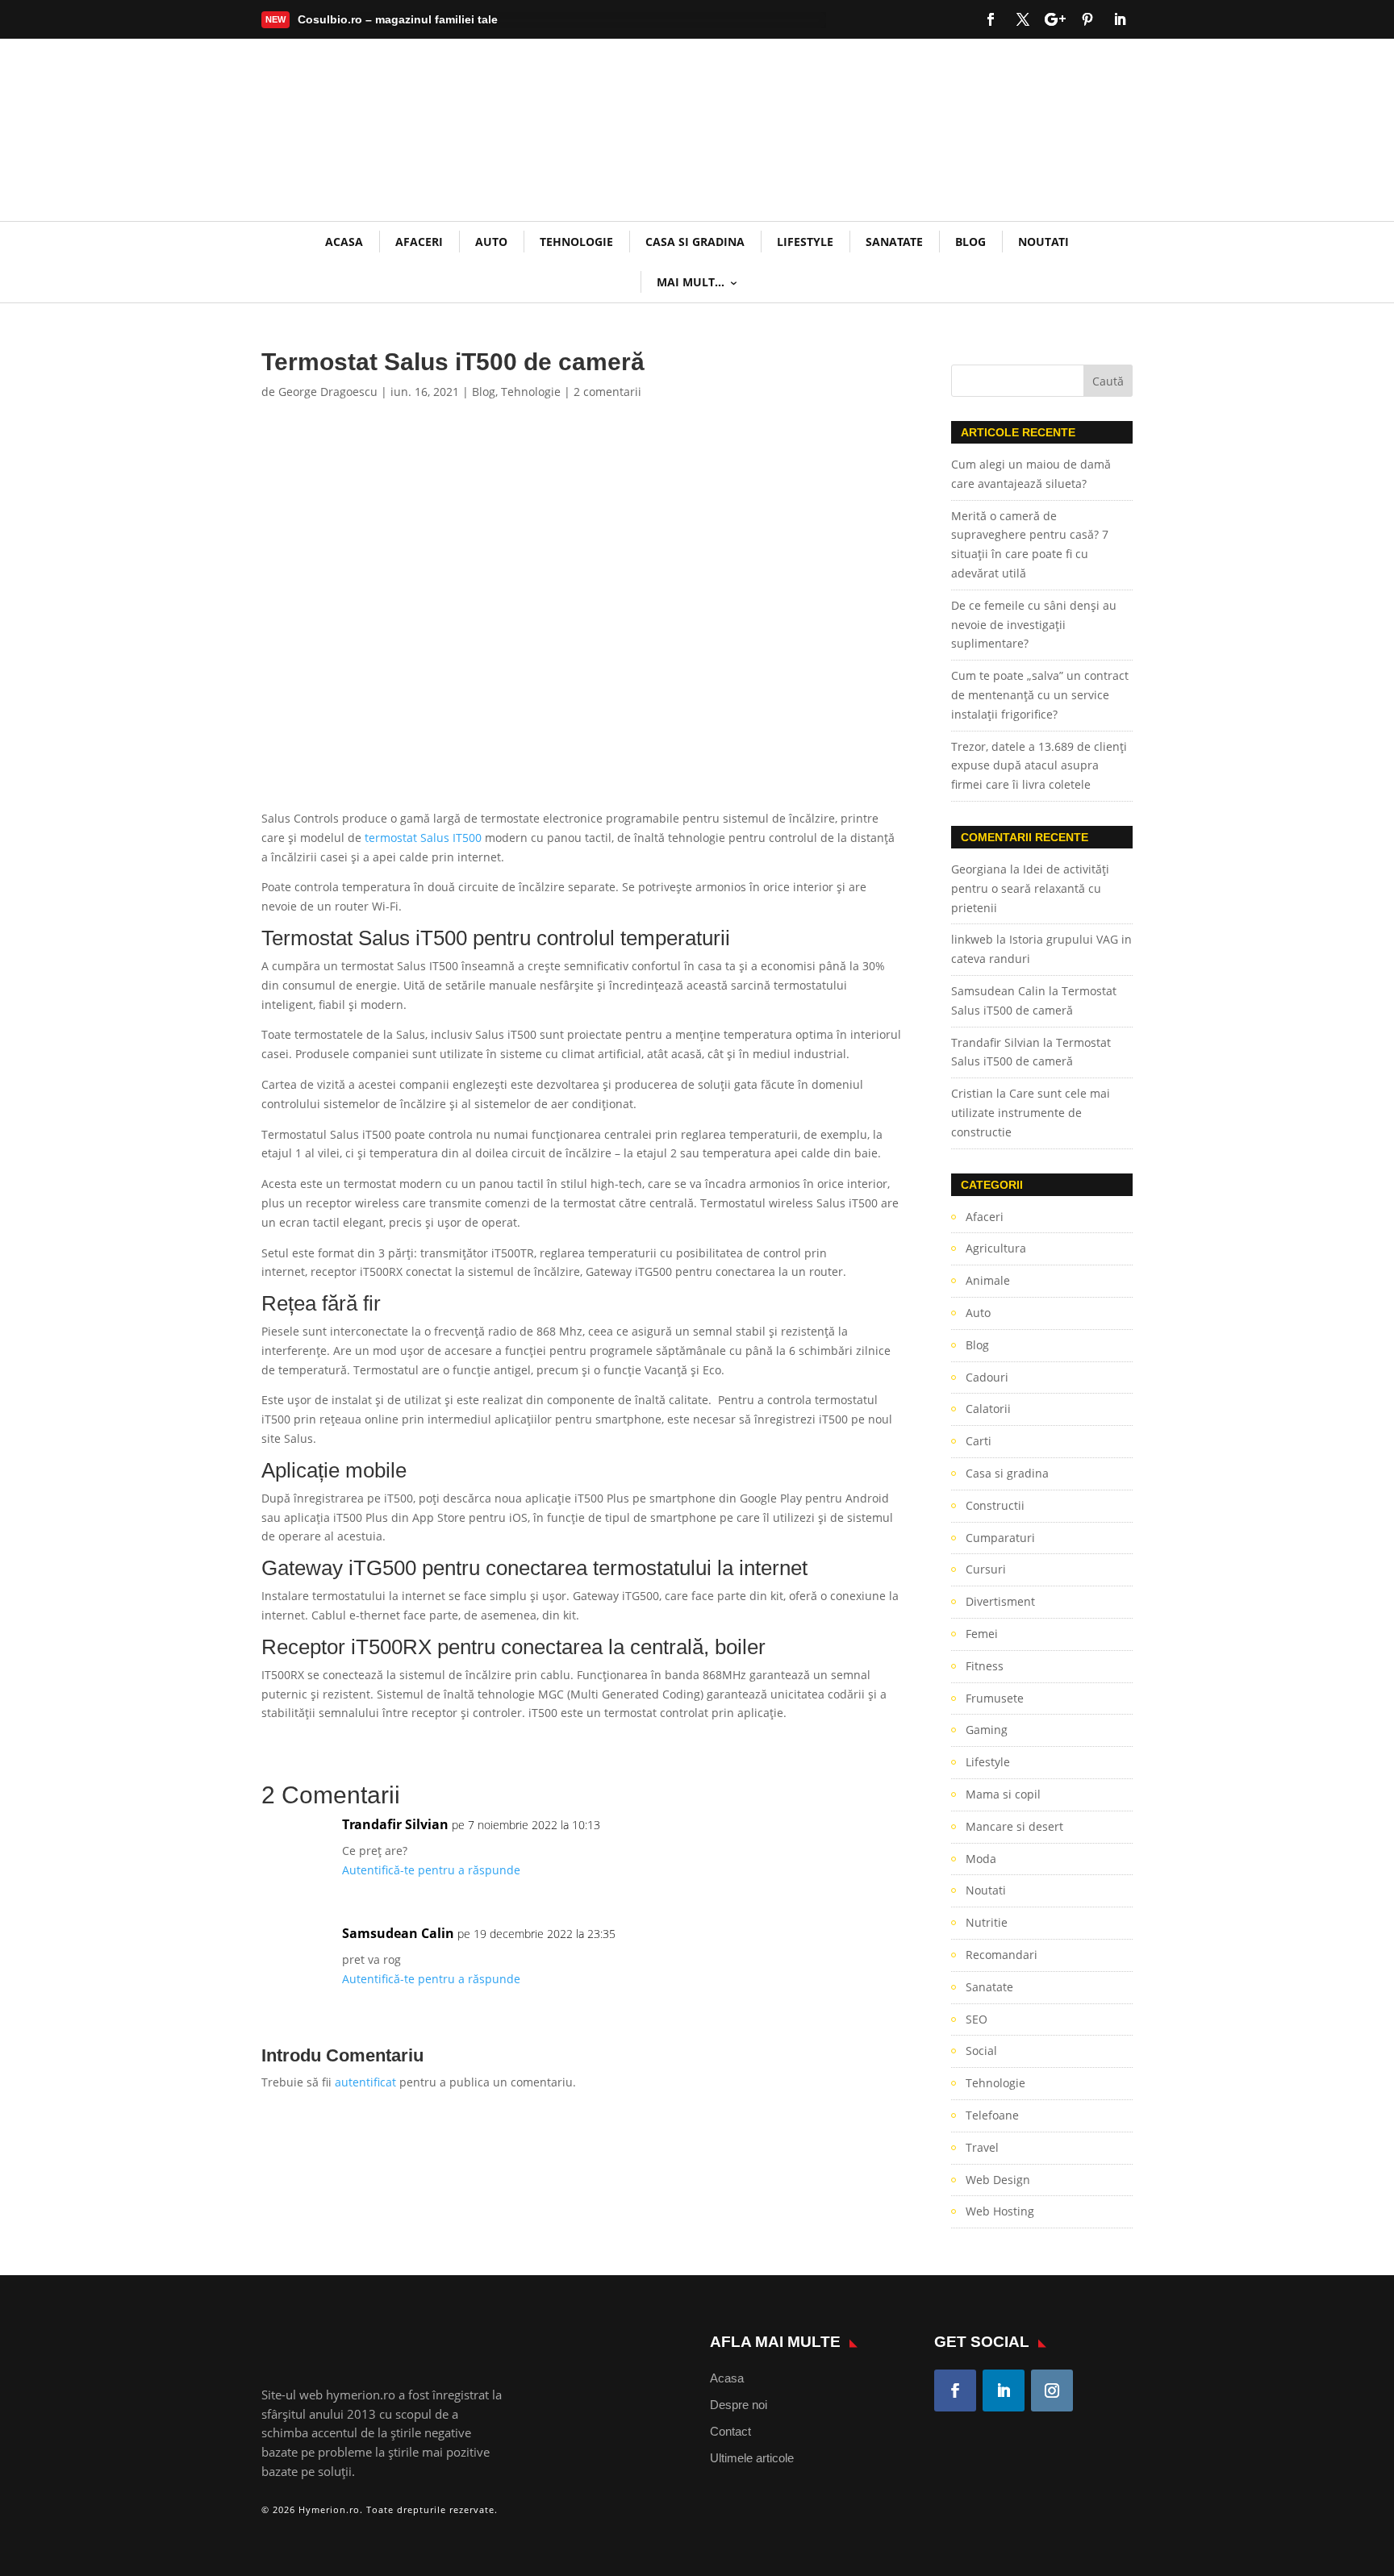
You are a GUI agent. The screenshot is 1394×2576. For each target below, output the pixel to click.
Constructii (995, 1505)
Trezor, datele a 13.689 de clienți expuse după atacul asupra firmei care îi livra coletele (1039, 766)
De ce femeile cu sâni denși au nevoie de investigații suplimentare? (1034, 625)
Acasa (727, 2378)
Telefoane (992, 2115)
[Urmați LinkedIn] (1120, 19)
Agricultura (996, 1248)
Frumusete (995, 1698)
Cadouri (987, 1377)
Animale (988, 1280)
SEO (977, 2019)
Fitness (985, 1666)
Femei (982, 1634)
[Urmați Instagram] (1052, 2391)
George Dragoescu (328, 392)
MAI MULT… (691, 282)
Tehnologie (576, 242)
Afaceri (419, 242)
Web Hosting (1000, 2211)
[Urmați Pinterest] (1087, 19)
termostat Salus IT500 (423, 838)
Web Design (998, 2180)
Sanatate (894, 242)
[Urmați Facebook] (991, 19)
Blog (970, 242)
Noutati (1043, 242)
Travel (982, 2147)
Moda (981, 1859)
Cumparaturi (1000, 1538)
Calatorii (988, 1409)
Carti (979, 1441)
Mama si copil (1003, 1794)
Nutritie (987, 1922)
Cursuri (986, 1569)
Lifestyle (805, 242)
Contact (730, 2431)
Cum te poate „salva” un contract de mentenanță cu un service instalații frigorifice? (1040, 695)
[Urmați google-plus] (1055, 19)
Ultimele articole (752, 2458)
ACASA (344, 242)
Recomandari (1002, 1955)
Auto (491, 242)
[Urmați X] (1023, 19)
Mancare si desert (1014, 1826)
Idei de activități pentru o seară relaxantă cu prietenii (1030, 888)
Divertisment (1000, 1601)
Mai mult (334, 23)
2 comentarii (607, 392)
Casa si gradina (695, 242)
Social (981, 2051)
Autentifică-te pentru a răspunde (431, 1870)
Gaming (987, 1730)
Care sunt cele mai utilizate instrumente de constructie (1031, 1113)
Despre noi (739, 2405)
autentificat (365, 2082)
